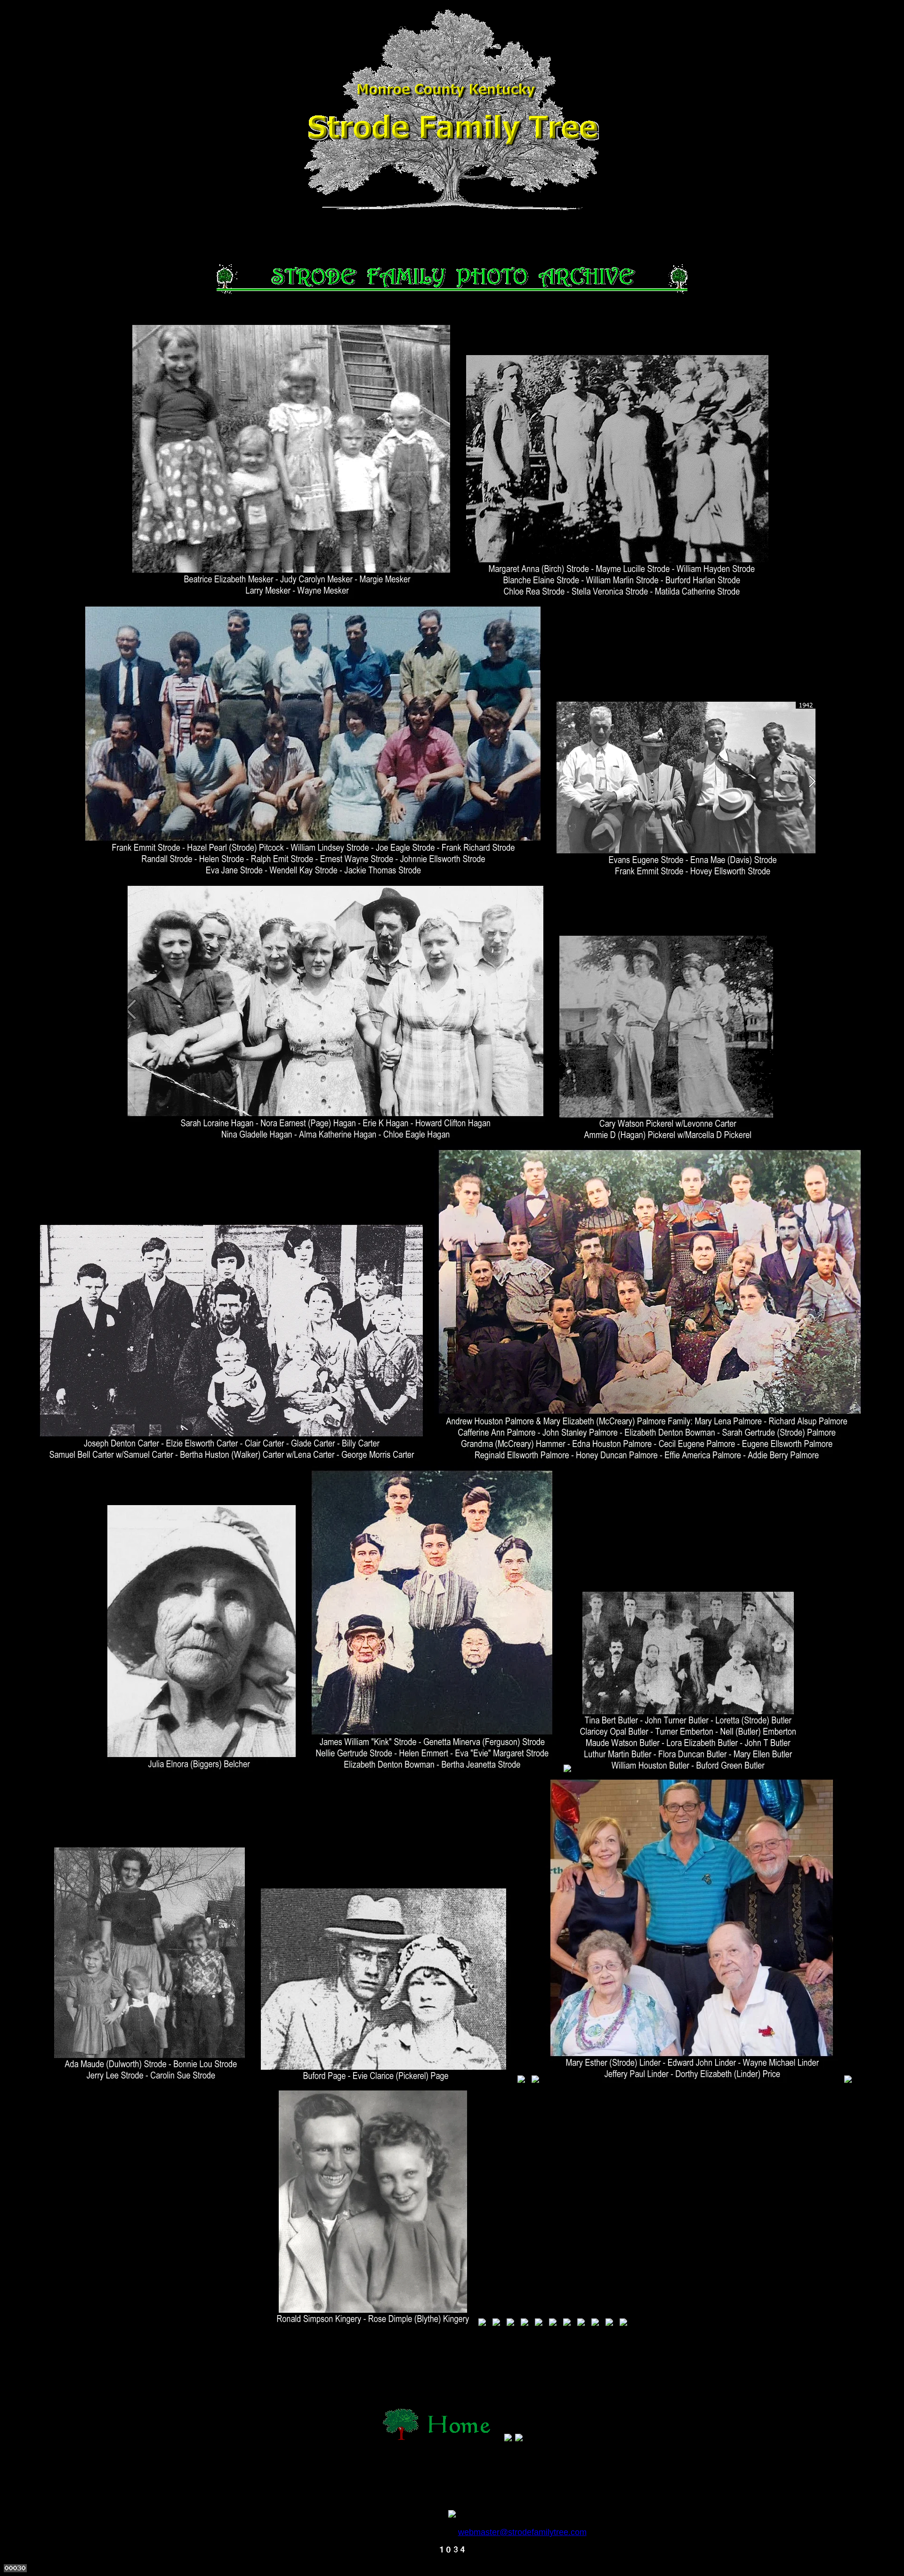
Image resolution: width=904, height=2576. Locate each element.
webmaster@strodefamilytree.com (522, 2532)
